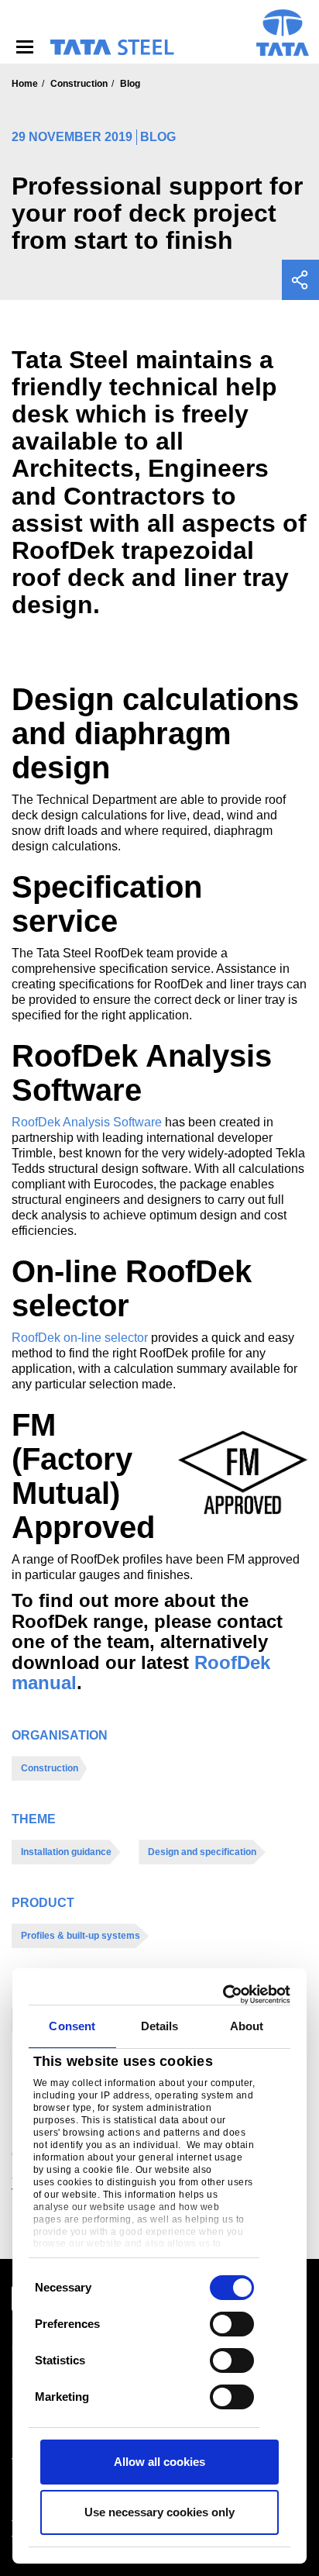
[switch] (232, 2324)
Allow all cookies (159, 2462)
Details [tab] (160, 2026)
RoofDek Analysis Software (87, 1122)
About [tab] (247, 2026)
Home (25, 84)
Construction (79, 84)
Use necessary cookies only (159, 2512)
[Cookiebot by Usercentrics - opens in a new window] (224, 1995)
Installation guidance (66, 1852)
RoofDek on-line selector (80, 1338)
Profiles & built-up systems (81, 1936)
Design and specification (202, 1852)
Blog (130, 84)
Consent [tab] (72, 2026)
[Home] (111, 47)
